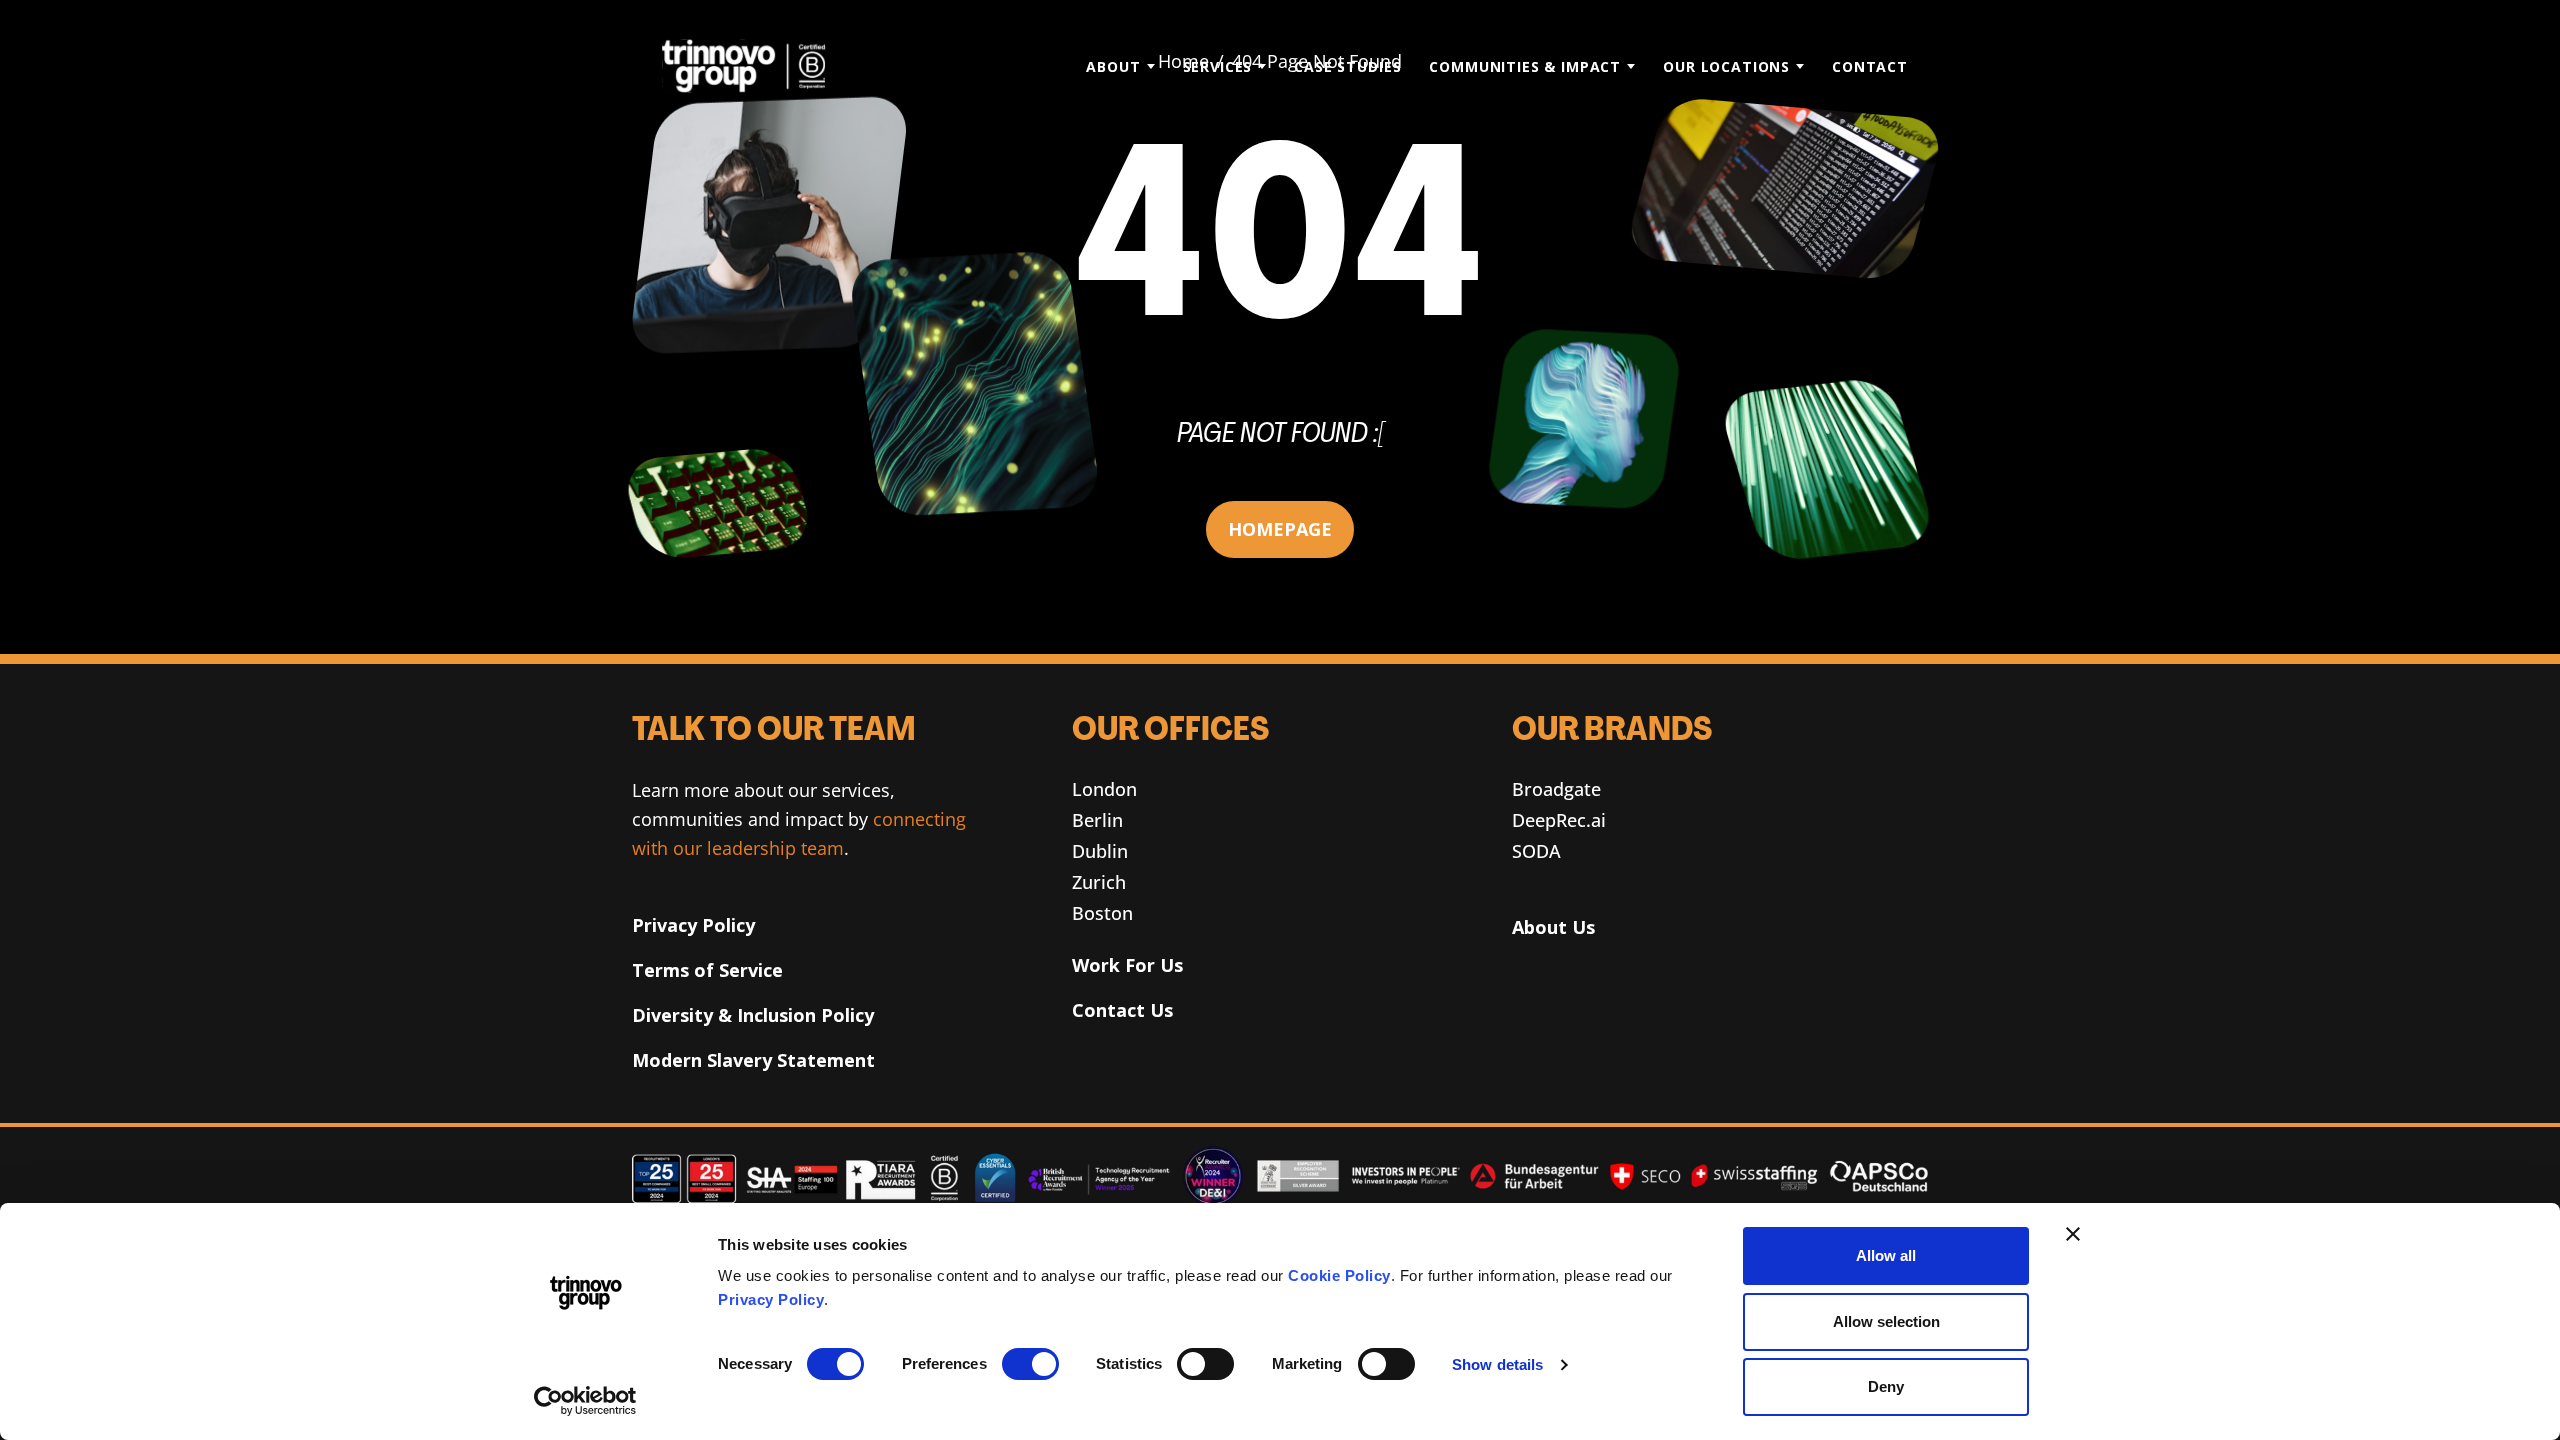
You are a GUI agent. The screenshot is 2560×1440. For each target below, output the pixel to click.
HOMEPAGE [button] (1280, 529)
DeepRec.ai (1559, 820)
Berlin (1097, 820)
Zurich (1099, 882)
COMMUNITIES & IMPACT (1525, 66)
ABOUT (1113, 66)
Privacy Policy (771, 1299)
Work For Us (1127, 965)
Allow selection (1886, 1321)
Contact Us (1122, 1010)
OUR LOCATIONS (1726, 66)
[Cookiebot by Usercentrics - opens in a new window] (585, 1401)
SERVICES (1218, 66)
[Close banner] (2073, 1234)
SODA (1536, 851)
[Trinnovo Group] (754, 66)
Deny (1886, 1386)
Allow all (1886, 1255)
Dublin (1100, 851)
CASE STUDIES (1347, 66)
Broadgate (1556, 789)
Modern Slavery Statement (753, 1060)
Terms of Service (707, 970)
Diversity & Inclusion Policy (753, 1015)
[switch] (1030, 1364)
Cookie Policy (1339, 1275)
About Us (1553, 927)
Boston (1102, 913)
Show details (1497, 1364)
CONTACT (1870, 66)
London (1104, 789)
